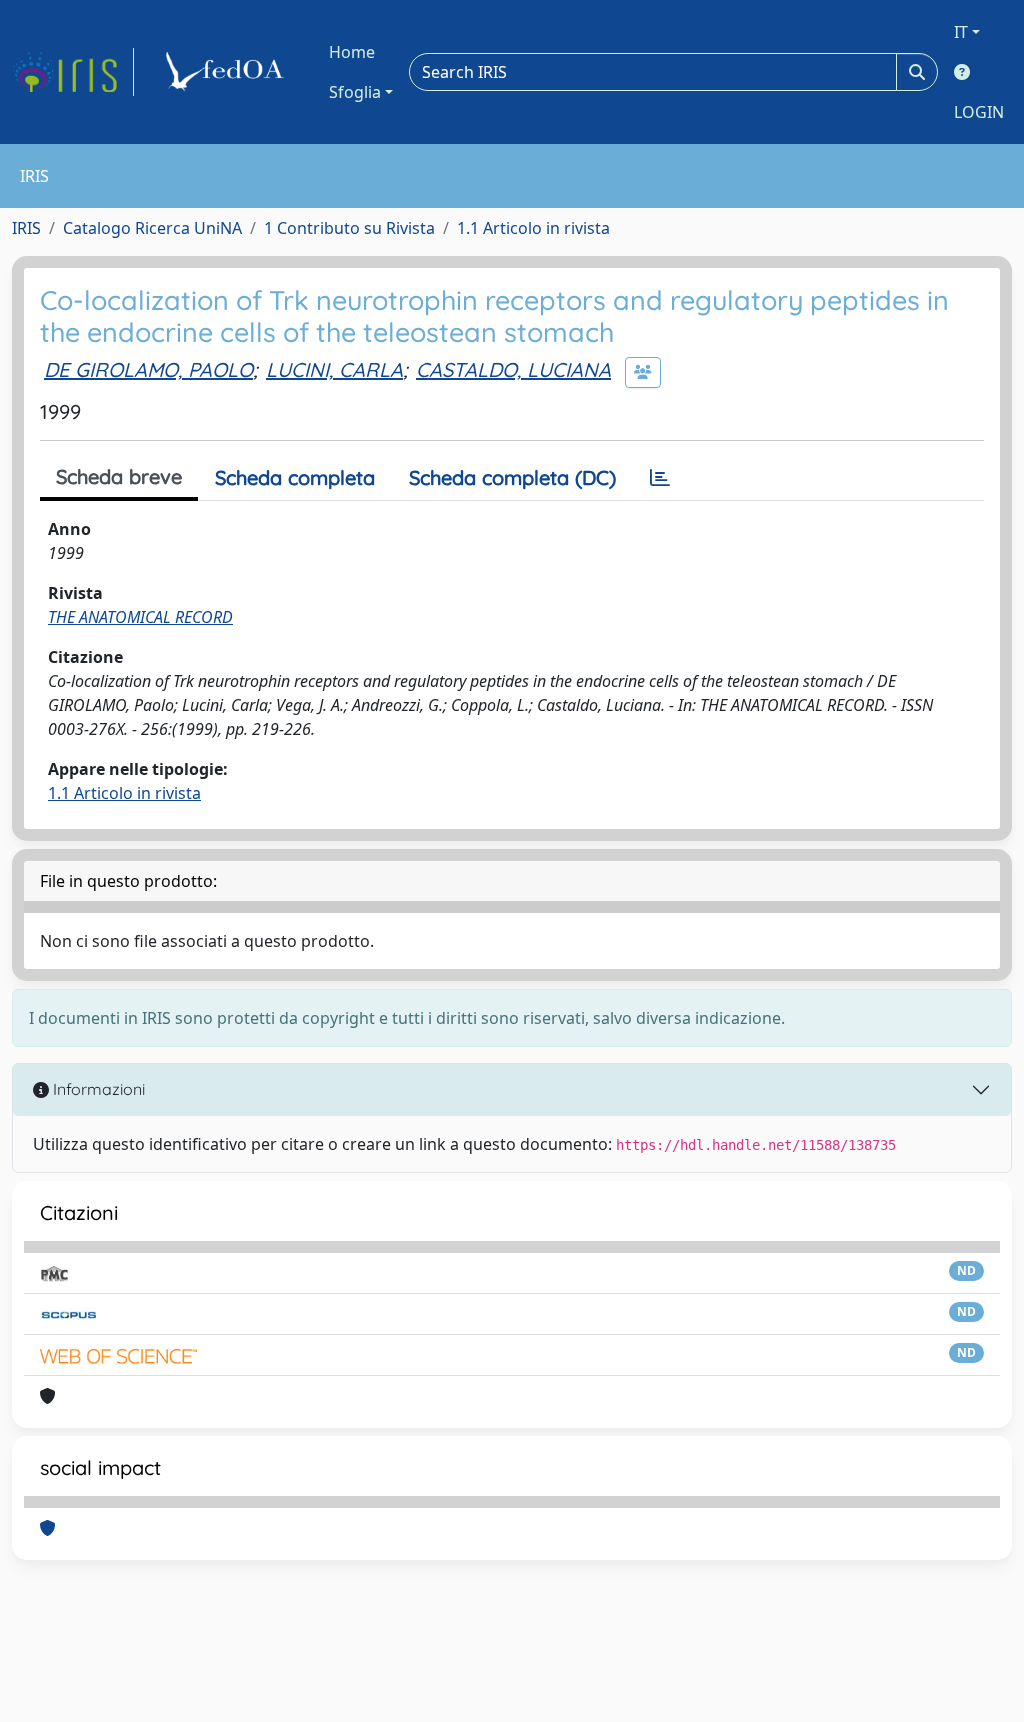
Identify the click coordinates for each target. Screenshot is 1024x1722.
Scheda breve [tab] (119, 476)
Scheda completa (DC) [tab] (512, 477)
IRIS (26, 228)
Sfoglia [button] (355, 92)
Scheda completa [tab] (295, 477)
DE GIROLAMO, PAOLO (148, 369)
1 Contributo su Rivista (349, 228)
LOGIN (979, 112)
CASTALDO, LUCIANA (513, 369)
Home (352, 52)
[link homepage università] (228, 72)
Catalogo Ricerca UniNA (152, 228)
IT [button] (961, 32)
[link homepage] (73, 72)
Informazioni (97, 1089)
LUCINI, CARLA (334, 369)
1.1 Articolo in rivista (533, 228)
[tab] (660, 478)
